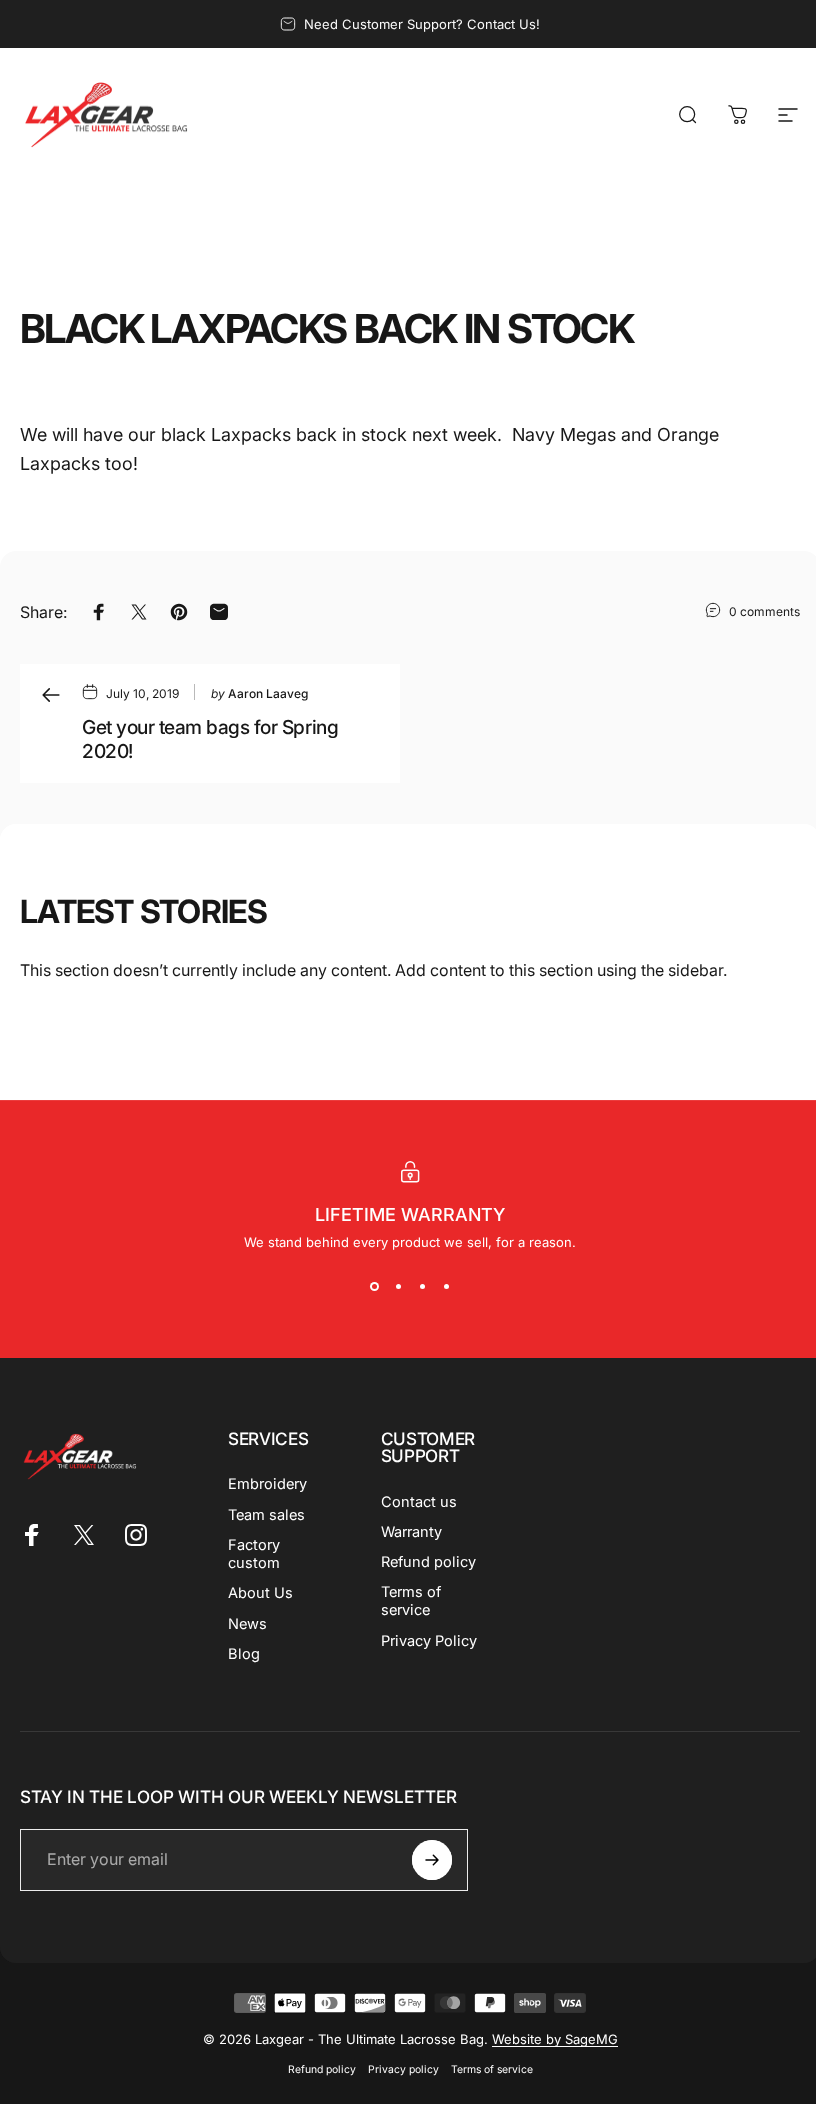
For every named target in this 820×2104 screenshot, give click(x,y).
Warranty (411, 1532)
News (247, 1624)
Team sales (266, 1515)
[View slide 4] (446, 1286)
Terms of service (411, 1601)
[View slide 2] (398, 1286)
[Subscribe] (432, 1860)
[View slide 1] (374, 1286)
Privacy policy (403, 2069)
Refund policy (428, 1562)
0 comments (764, 611)
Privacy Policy (429, 1641)
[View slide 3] (422, 1286)
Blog (244, 1654)
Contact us (419, 1502)
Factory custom (254, 1554)
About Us (260, 1593)
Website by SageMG (555, 2039)
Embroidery (267, 1484)
